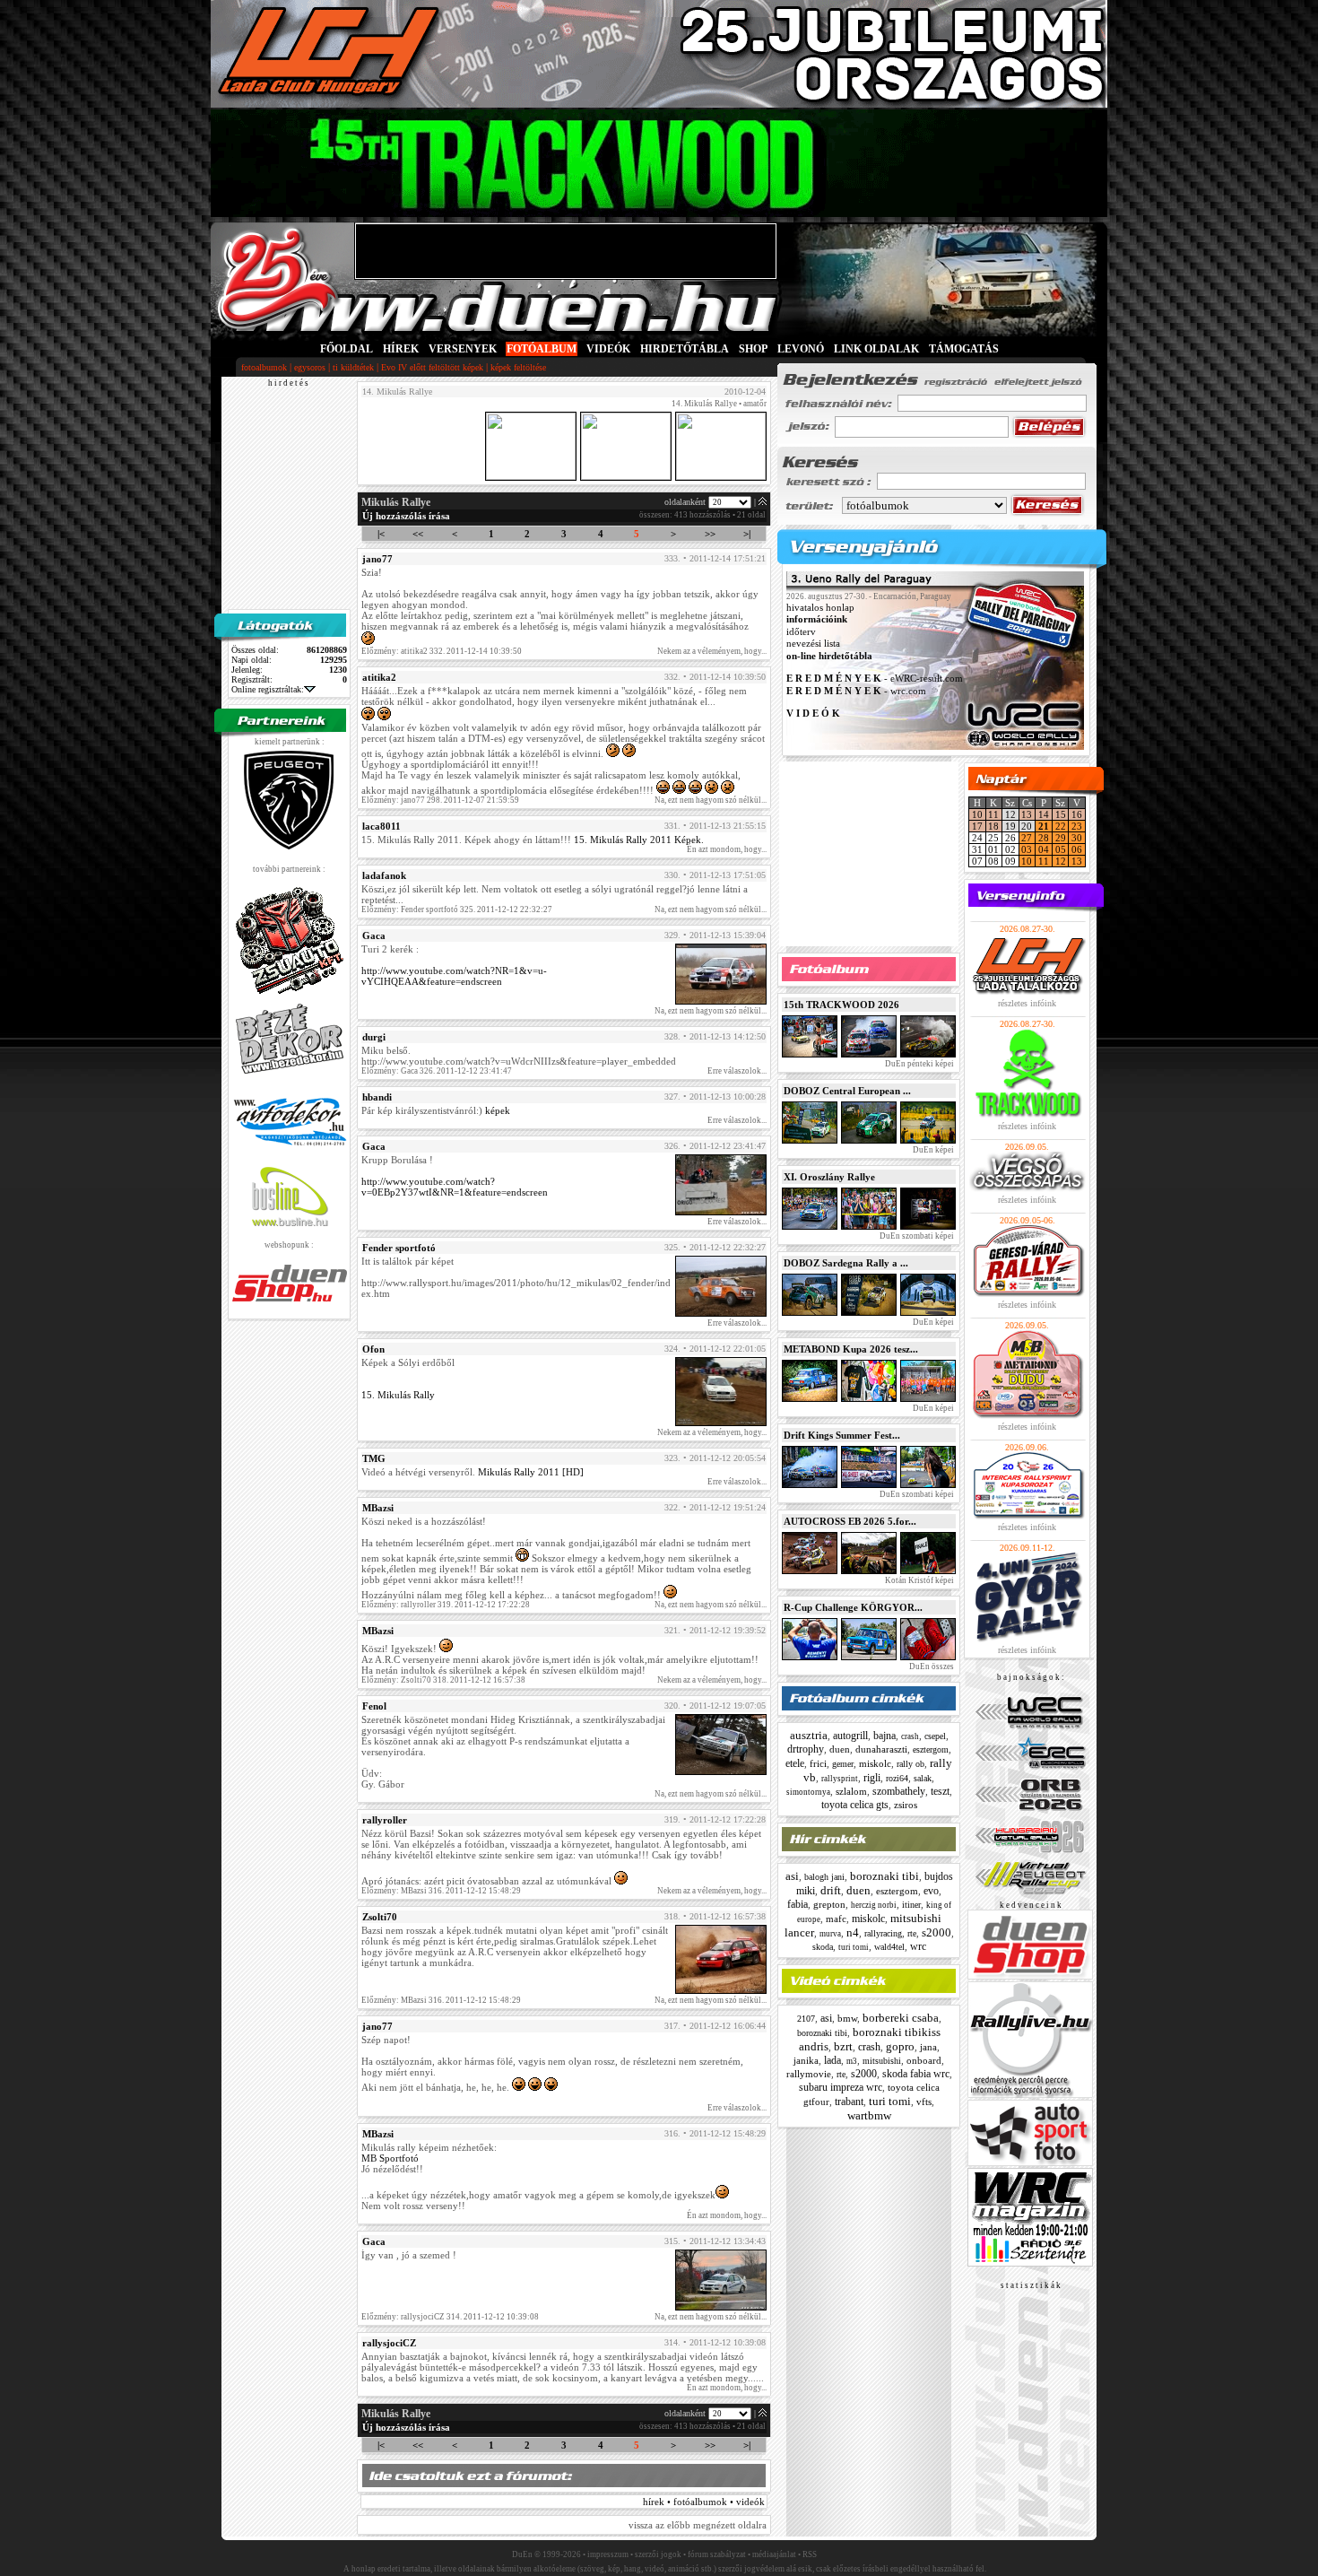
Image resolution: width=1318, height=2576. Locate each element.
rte (912, 1933)
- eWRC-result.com (875, 679)
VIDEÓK (608, 349)
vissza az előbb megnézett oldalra (698, 2525)
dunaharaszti (881, 1749)
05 (1061, 849)
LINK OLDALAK (876, 349)
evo (931, 1891)
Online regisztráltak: (268, 689)
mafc (836, 1919)
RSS (810, 2554)
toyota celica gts (855, 1805)
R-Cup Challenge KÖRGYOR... (853, 1607)
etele (795, 1763)
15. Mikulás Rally (398, 1395)
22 (1061, 826)
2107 (806, 2019)
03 (1027, 849)
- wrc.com (856, 691)
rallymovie (809, 2074)
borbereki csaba (901, 2018)
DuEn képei (932, 1150)
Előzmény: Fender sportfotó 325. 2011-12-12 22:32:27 (457, 909)
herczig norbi (874, 1905)
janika (806, 2060)
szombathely (899, 1791)
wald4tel (889, 1947)
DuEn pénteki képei (919, 1064)
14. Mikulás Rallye (704, 404)
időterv (801, 631)
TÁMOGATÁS (964, 349)
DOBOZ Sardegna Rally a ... (846, 1263)
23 (1077, 826)
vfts (924, 2102)
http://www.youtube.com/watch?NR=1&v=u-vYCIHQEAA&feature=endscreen (454, 976)
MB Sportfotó (390, 2158)
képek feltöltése (518, 367)
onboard (924, 2060)
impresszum (608, 2554)
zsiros (906, 1805)
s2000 (936, 1932)
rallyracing (883, 1933)
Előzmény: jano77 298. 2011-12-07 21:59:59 (440, 800)
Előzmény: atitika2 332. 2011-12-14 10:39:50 (442, 651)
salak (923, 1778)
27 (1027, 838)
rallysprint (840, 1779)
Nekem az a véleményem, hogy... (712, 651)
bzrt (843, 2046)
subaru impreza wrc (841, 2087)
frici (818, 1763)
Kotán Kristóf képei (919, 1580)
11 (993, 814)
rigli (872, 1778)
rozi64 (897, 1778)
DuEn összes (931, 1667)
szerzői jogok (658, 2554)
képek (498, 1110)
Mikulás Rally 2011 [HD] (531, 1472)
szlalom (851, 1791)
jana (928, 2047)
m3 (852, 2061)
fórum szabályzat (717, 2554)
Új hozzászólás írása (406, 516)
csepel (935, 1736)
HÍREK (401, 349)
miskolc (875, 1763)
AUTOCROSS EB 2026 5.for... (850, 1521)
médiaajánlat (774, 2554)
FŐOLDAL (347, 349)
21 (1044, 826)
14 (1044, 814)
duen (840, 1749)
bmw (847, 2018)
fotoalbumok (264, 367)
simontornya (808, 1792)
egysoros (310, 367)
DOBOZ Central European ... (847, 1091)
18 (993, 826)
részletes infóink (1027, 1003)
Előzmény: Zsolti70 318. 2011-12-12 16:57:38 (443, 1680)
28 (1044, 838)
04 (1044, 849)
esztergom (931, 1749)
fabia (798, 1904)
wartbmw (869, 2115)
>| (747, 534)
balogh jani (824, 1877)
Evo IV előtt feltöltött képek (432, 367)
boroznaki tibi (884, 1876)
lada (832, 2060)
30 (1077, 838)
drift (831, 1890)
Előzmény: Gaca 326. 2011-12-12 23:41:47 (437, 1071)
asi (792, 1876)
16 (1077, 814)
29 (1061, 838)
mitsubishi (882, 2061)
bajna (884, 1736)
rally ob (910, 1764)
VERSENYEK (463, 349)
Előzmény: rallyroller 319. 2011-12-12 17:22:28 (446, 1605)
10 (977, 814)
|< (381, 534)
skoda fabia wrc (916, 2074)
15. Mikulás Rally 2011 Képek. (639, 840)
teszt (940, 1791)
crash (910, 1736)
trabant (849, 2102)
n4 (853, 1932)
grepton (829, 1904)
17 (977, 826)
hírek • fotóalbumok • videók (704, 2502)
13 (1027, 814)
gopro (900, 2046)
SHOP (753, 349)
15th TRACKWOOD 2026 (841, 1005)
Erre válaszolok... (737, 1071)
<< (418, 534)
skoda (823, 1947)
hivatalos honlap (820, 607)
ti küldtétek (353, 367)
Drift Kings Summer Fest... (842, 1435)
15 (1061, 814)
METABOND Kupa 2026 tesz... (851, 1349)
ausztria (809, 1735)
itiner (911, 1905)
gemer (843, 1764)
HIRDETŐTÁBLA (685, 349)
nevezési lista (813, 644)
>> (710, 534)
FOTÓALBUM (542, 349)
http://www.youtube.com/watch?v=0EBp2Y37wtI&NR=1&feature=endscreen (455, 1187)
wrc (918, 1946)
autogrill (850, 1736)
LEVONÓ (802, 349)
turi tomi (854, 1947)
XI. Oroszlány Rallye (829, 1177)
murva (830, 1934)
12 (1061, 861)
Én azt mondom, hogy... (727, 849)
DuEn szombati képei (916, 1236)
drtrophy (806, 1749)
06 (1077, 849)
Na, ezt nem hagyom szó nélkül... (711, 800)
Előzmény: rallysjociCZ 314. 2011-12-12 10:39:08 (450, 2317)
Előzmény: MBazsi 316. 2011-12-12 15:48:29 (441, 1891)
